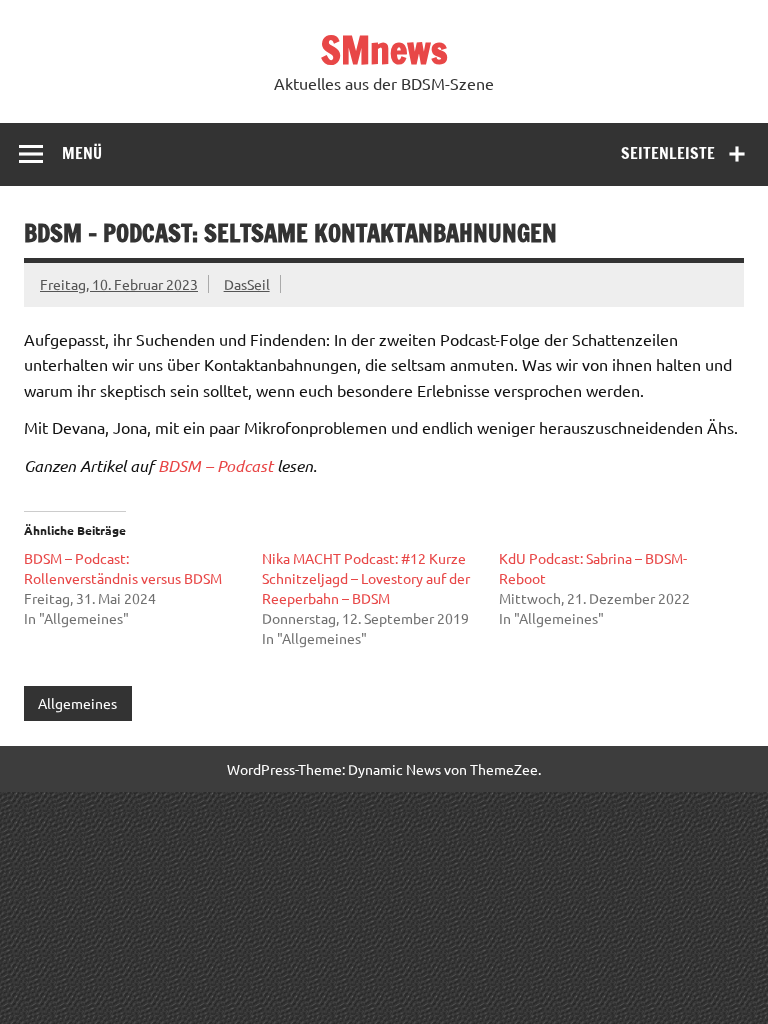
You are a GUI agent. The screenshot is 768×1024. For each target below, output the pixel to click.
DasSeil (247, 284)
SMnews (384, 50)
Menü (82, 153)
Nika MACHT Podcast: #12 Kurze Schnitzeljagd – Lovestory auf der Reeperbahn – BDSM (366, 578)
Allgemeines (77, 703)
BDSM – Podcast (215, 465)
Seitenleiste (668, 153)
